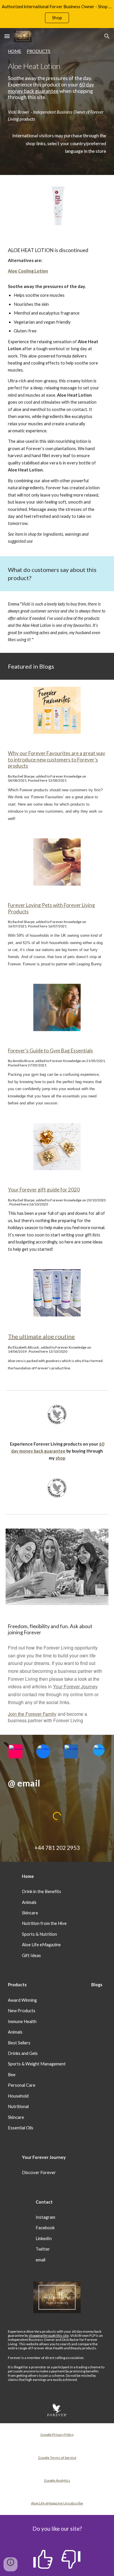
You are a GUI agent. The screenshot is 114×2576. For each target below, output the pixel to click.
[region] (57, 14)
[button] (7, 36)
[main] (57, 74)
